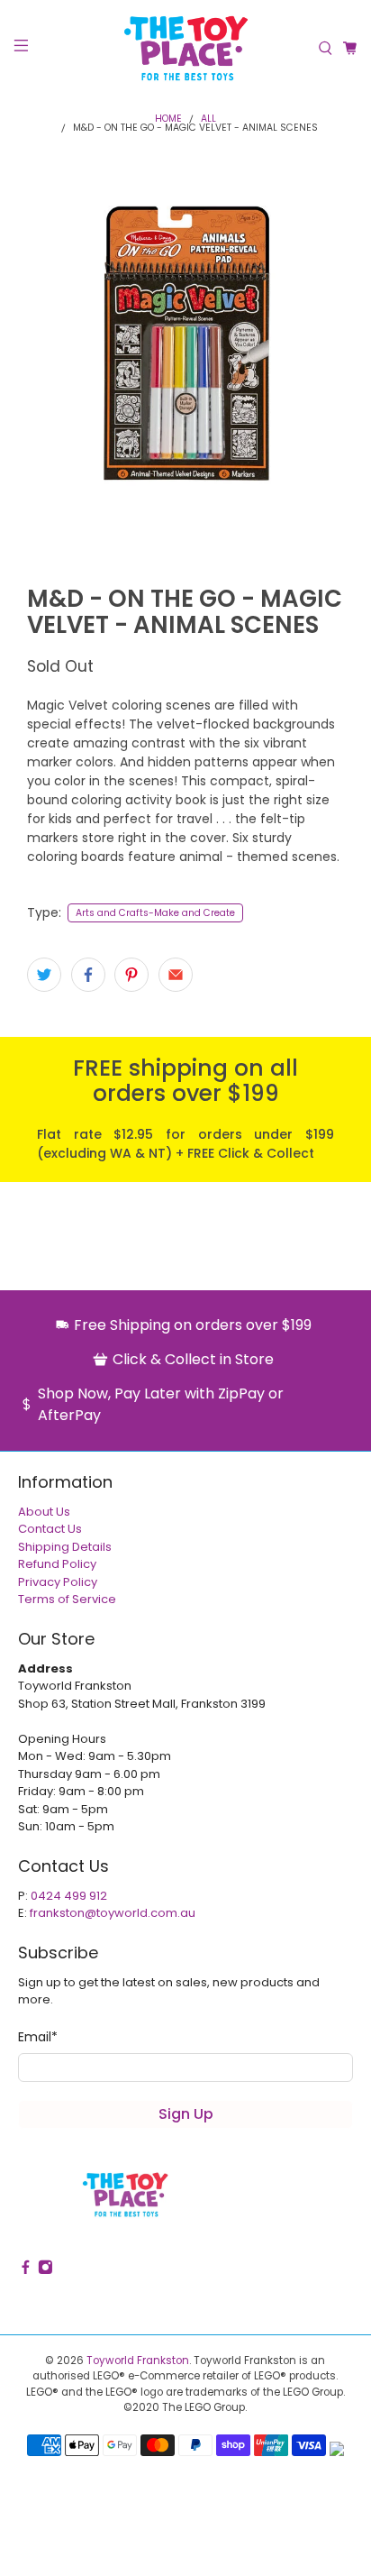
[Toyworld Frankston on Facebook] (26, 2271)
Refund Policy (57, 1564)
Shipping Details (65, 1547)
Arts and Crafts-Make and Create (155, 913)
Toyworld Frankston (138, 2361)
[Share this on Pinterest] (131, 975)
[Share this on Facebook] (88, 975)
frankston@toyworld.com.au (113, 1913)
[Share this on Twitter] (44, 975)
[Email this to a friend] (176, 975)
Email (38, 2037)
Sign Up (186, 2114)
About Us (44, 1512)
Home (168, 119)
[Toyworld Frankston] (185, 48)
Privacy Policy (58, 1582)
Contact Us (50, 1529)
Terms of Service (67, 1599)
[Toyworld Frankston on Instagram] (45, 2271)
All (208, 119)
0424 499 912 (69, 1896)
